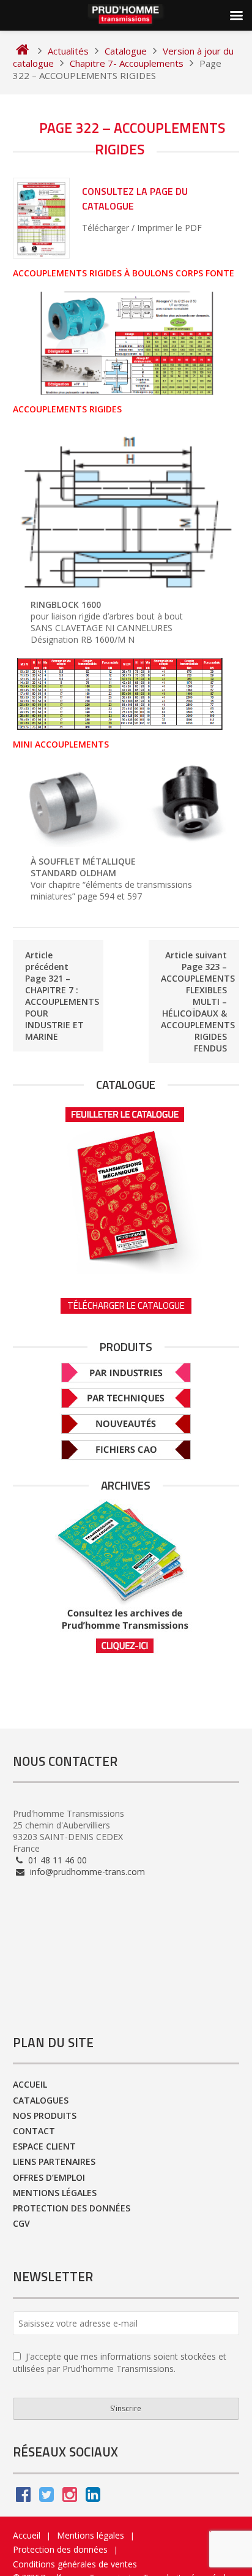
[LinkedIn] (93, 2497)
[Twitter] (46, 2497)
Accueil (30, 2084)
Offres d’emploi (49, 2177)
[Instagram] (70, 2497)
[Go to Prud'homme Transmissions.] (22, 51)
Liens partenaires (54, 2161)
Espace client (44, 2146)
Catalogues (41, 2100)
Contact (34, 2131)
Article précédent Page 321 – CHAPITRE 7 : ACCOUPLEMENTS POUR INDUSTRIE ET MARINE (62, 996)
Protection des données (72, 2208)
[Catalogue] (126, 1186)
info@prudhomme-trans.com (86, 1872)
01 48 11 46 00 (56, 1860)
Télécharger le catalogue (126, 1305)
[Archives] (126, 1577)
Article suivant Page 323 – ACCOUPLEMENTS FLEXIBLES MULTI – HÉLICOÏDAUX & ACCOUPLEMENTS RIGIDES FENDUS (198, 1002)
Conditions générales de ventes (75, 2564)
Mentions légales (55, 2193)
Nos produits (45, 2116)
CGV (21, 2223)
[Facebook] (23, 2497)
